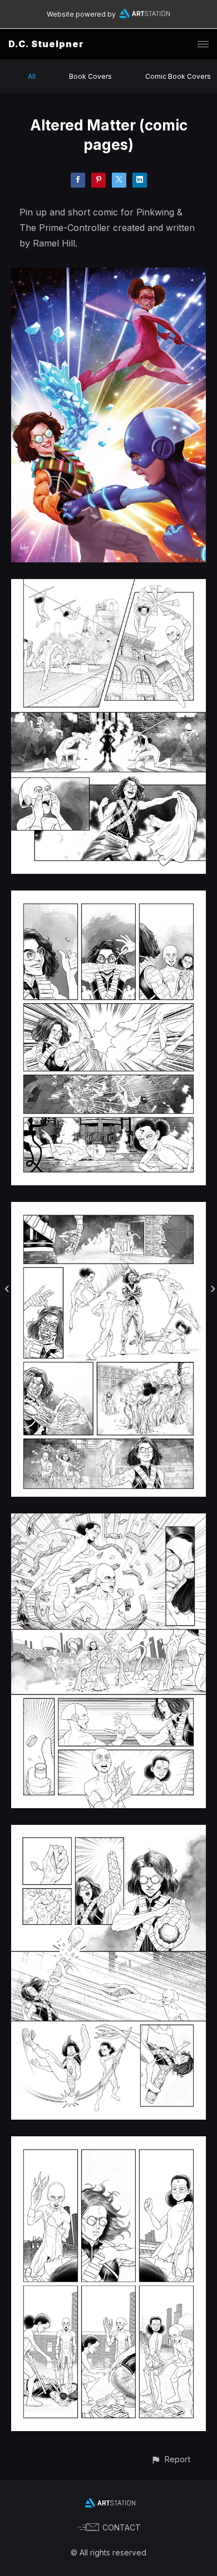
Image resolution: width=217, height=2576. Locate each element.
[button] (171, 2459)
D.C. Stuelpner (46, 44)
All (32, 76)
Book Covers (90, 76)
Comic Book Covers (178, 76)
